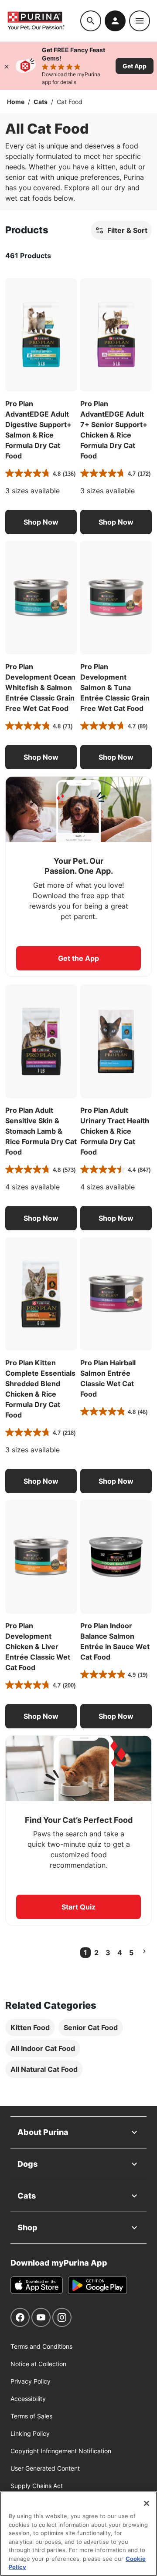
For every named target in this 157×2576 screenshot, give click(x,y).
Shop (27, 2227)
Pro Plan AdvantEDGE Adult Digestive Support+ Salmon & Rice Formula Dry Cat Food (38, 430)
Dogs (27, 2164)
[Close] (7, 66)
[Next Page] (144, 1951)
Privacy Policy (31, 2381)
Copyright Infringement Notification (61, 2451)
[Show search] (91, 21)
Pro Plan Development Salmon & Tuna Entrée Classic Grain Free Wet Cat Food (115, 687)
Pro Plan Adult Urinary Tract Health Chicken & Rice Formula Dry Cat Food (115, 1131)
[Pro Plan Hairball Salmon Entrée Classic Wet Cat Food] (116, 1294)
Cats (41, 102)
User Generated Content (45, 2468)
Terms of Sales (31, 2416)
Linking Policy (30, 2433)
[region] (78, 2534)
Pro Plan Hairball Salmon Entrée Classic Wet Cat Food (108, 1378)
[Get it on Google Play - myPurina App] (97, 2285)
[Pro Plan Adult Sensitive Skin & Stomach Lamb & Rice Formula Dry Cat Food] (41, 1041)
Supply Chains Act (37, 2486)
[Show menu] (140, 21)
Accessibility (28, 2399)
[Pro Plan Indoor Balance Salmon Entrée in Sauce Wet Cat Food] (116, 1557)
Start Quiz (78, 1907)
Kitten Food (30, 2027)
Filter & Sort (127, 230)
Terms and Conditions (41, 2346)
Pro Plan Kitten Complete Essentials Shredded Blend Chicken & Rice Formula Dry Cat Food (40, 1389)
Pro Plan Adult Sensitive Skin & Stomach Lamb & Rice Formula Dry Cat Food (41, 1131)
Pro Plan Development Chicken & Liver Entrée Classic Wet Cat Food (38, 1647)
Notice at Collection (38, 2364)
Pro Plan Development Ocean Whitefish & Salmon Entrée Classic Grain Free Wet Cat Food (40, 687)
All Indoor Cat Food (43, 2048)
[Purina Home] (44, 21)
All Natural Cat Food (44, 2069)
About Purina (43, 2132)
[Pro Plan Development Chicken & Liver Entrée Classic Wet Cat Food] (41, 1557)
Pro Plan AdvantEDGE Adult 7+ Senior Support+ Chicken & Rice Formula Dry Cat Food (114, 430)
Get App (135, 66)
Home (16, 102)
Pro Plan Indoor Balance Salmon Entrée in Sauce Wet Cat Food (115, 1641)
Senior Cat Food (91, 2027)
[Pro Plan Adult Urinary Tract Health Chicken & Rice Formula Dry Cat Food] (116, 1041)
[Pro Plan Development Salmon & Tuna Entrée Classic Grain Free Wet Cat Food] (116, 598)
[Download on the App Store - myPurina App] (37, 2285)
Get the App (78, 958)
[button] (41, 522)
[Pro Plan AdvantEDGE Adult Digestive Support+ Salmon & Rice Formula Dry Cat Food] (41, 335)
